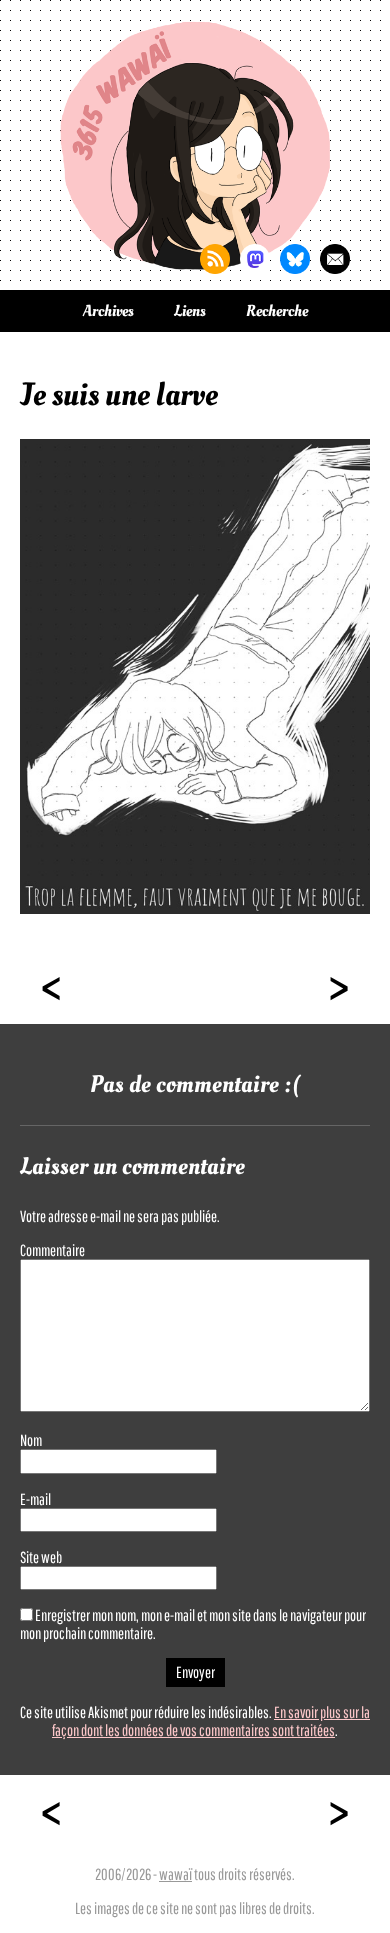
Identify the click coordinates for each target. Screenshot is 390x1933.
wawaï (175, 1874)
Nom (31, 1440)
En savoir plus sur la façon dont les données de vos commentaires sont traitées (211, 1721)
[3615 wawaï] (195, 145)
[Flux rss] (215, 259)
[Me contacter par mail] (335, 259)
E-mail (35, 1499)
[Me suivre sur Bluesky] (295, 259)
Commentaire (52, 1250)
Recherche (277, 311)
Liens (190, 311)
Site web (41, 1557)
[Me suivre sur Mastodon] (255, 259)
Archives (108, 311)
